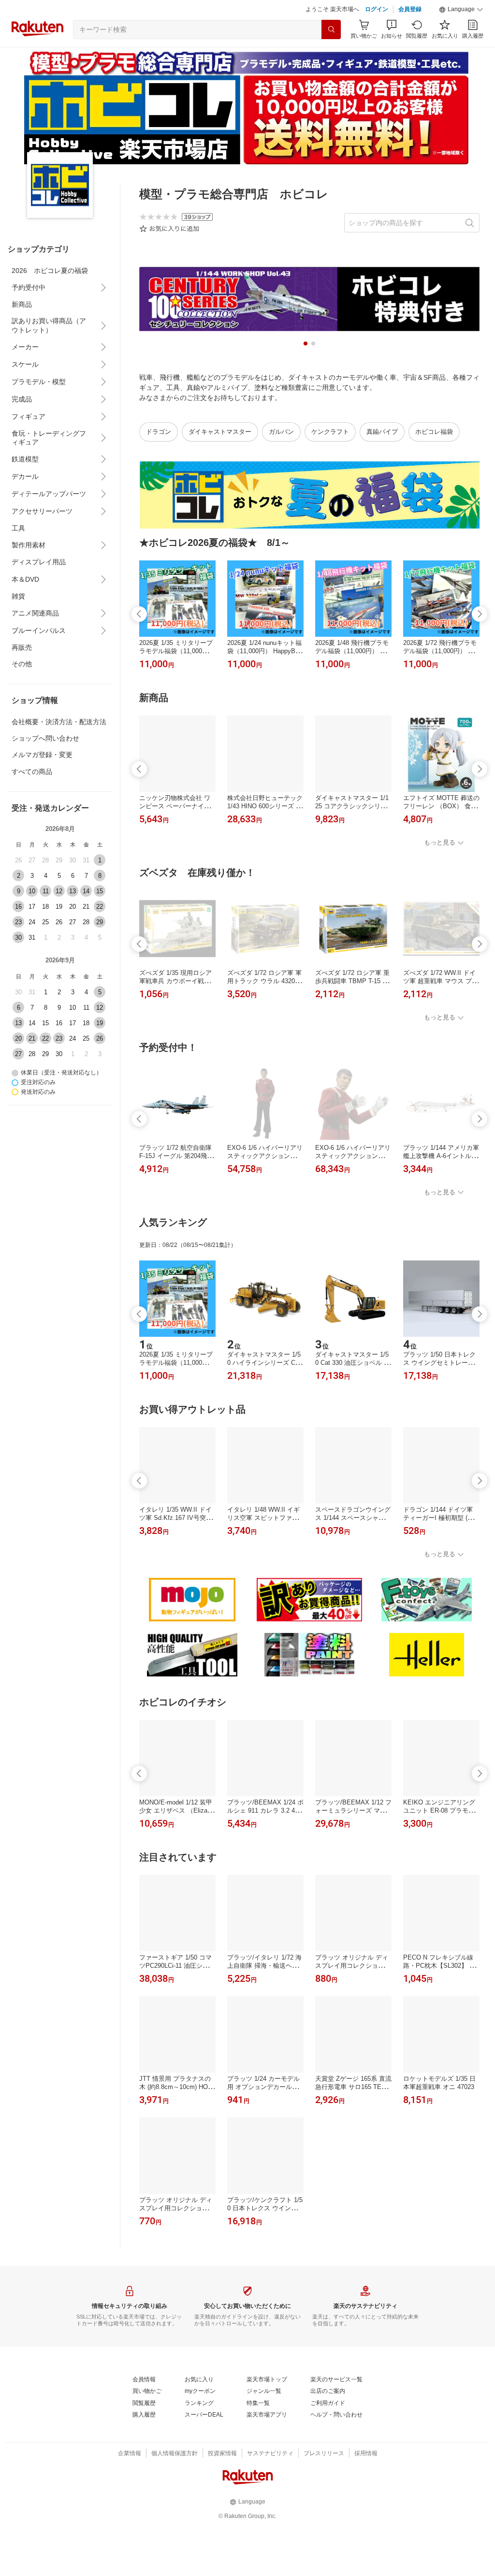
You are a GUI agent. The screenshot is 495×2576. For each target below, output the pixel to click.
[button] (461, 10)
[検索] (331, 29)
